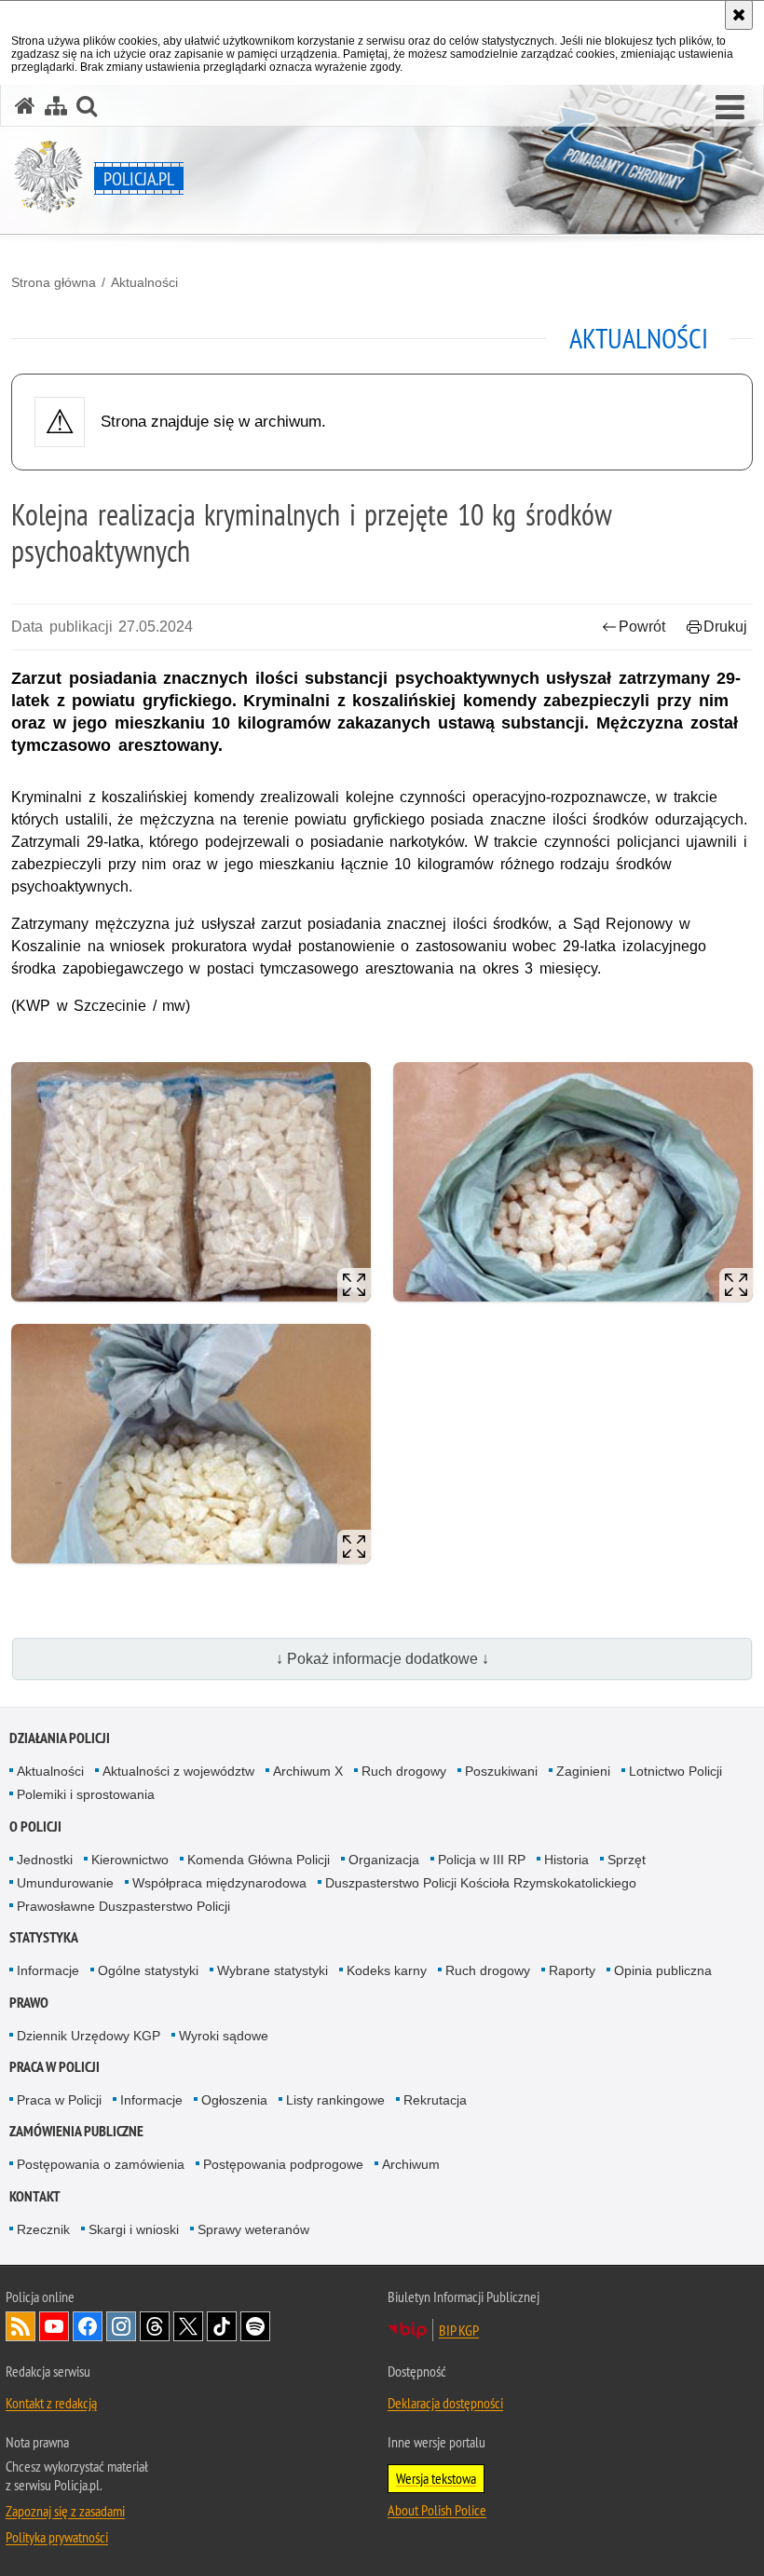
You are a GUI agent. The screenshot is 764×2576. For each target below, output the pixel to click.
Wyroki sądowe (224, 2036)
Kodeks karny (387, 1970)
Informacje (48, 1970)
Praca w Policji (55, 2067)
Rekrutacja (435, 2100)
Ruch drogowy (404, 1771)
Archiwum (411, 2164)
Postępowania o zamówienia (101, 2164)
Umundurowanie (65, 1883)
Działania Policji (60, 1738)
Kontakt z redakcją (51, 2403)
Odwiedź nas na (54, 2326)
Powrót (642, 627)
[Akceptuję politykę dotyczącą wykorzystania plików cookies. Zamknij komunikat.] (739, 15)
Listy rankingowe (335, 2100)
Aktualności (144, 282)
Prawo (29, 2003)
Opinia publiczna (663, 1970)
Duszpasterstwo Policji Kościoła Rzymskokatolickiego (481, 1883)
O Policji (35, 1826)
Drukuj (725, 627)
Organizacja (384, 1860)
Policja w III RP (482, 1860)
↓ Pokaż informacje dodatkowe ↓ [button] (382, 1659)
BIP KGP (459, 2330)
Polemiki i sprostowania (86, 1794)
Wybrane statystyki (273, 1970)
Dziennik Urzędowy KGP (89, 2036)
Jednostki (45, 1860)
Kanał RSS (20, 2326)
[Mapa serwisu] (56, 106)
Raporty (572, 1970)
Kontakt (35, 2196)
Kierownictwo (130, 1860)
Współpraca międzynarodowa (219, 1883)
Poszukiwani (501, 1771)
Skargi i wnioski (134, 2229)
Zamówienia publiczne (76, 2131)
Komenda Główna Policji (259, 1860)
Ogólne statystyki (148, 1970)
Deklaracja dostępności (445, 2403)
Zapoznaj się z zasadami (65, 2511)
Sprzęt (627, 1860)
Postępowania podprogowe (283, 2164)
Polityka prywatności (57, 2537)
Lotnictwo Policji (675, 1771)
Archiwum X (308, 1771)
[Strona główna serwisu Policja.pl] (25, 106)
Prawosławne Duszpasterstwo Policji (123, 1906)
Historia (566, 1860)
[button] (730, 108)
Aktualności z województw (178, 1771)
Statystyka (44, 1937)
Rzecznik (43, 2229)
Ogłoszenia (234, 2100)
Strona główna (54, 282)
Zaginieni (583, 1771)
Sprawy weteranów (253, 2229)
